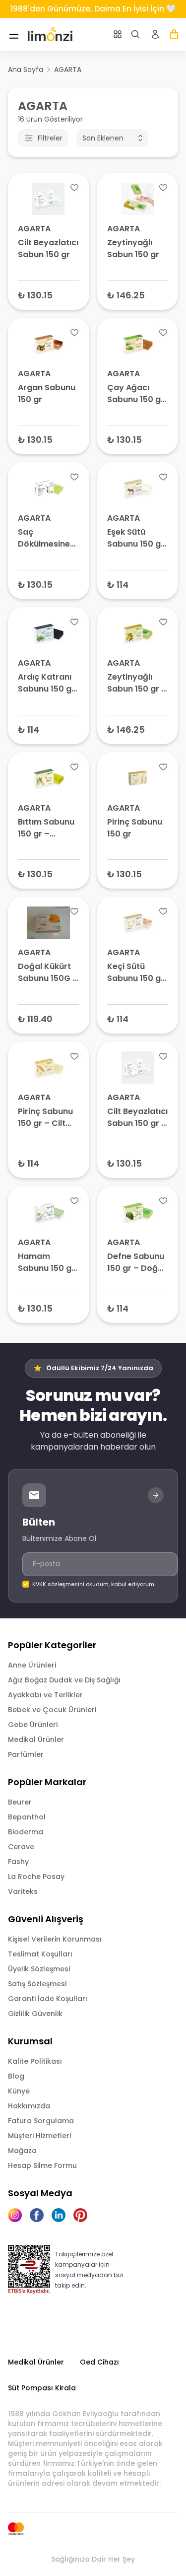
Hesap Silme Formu (42, 2165)
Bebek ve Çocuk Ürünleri (52, 1710)
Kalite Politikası (35, 2061)
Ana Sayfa (26, 70)
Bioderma (26, 1832)
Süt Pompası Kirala (42, 2388)
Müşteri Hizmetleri (39, 2136)
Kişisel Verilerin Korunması (55, 1939)
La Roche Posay (36, 1877)
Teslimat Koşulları (40, 1954)
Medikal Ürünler (36, 1740)
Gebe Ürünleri (33, 1725)
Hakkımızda (29, 2106)
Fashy (18, 1862)
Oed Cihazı (99, 2362)
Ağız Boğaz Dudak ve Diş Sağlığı (64, 1680)
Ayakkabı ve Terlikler (45, 1695)
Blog (16, 2076)
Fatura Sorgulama (41, 2121)
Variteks (23, 1891)
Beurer (20, 1802)
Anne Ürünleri (32, 1665)
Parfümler (26, 1754)
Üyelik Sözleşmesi (39, 1969)
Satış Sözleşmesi (37, 1984)
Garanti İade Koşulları (48, 1999)
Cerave (21, 1847)
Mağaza (22, 2151)
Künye (19, 2091)
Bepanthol (27, 1817)
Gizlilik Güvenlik (35, 2014)
